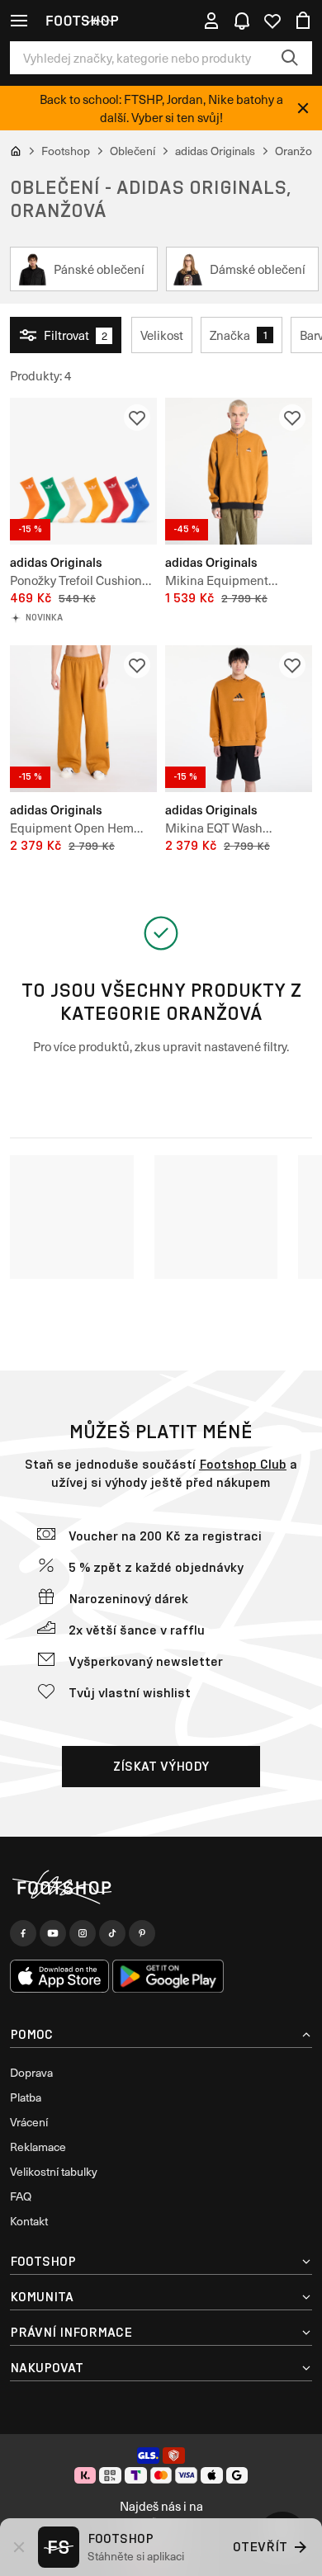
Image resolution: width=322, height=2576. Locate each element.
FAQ (21, 2196)
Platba (26, 2097)
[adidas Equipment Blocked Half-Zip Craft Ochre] (239, 471)
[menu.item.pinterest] (142, 1933)
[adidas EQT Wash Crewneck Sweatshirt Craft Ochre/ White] (239, 719)
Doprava (31, 2072)
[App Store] (59, 1976)
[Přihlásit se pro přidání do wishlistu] (137, 418)
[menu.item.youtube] (53, 1933)
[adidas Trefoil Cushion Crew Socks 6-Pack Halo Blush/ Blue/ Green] (83, 471)
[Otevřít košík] (303, 21)
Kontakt (29, 2221)
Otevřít (260, 2547)
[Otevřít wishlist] (272, 21)
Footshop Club (243, 1464)
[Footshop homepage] (82, 21)
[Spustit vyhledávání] (290, 58)
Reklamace (38, 2147)
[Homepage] (161, 1888)
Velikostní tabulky (54, 2171)
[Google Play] (168, 1976)
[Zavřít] (303, 108)
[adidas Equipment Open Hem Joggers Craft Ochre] (83, 719)
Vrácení (29, 2122)
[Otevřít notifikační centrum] (242, 21)
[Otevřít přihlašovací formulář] (211, 21)
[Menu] (19, 21)
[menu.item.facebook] (23, 1933)
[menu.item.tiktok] (112, 1933)
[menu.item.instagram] (83, 1933)
